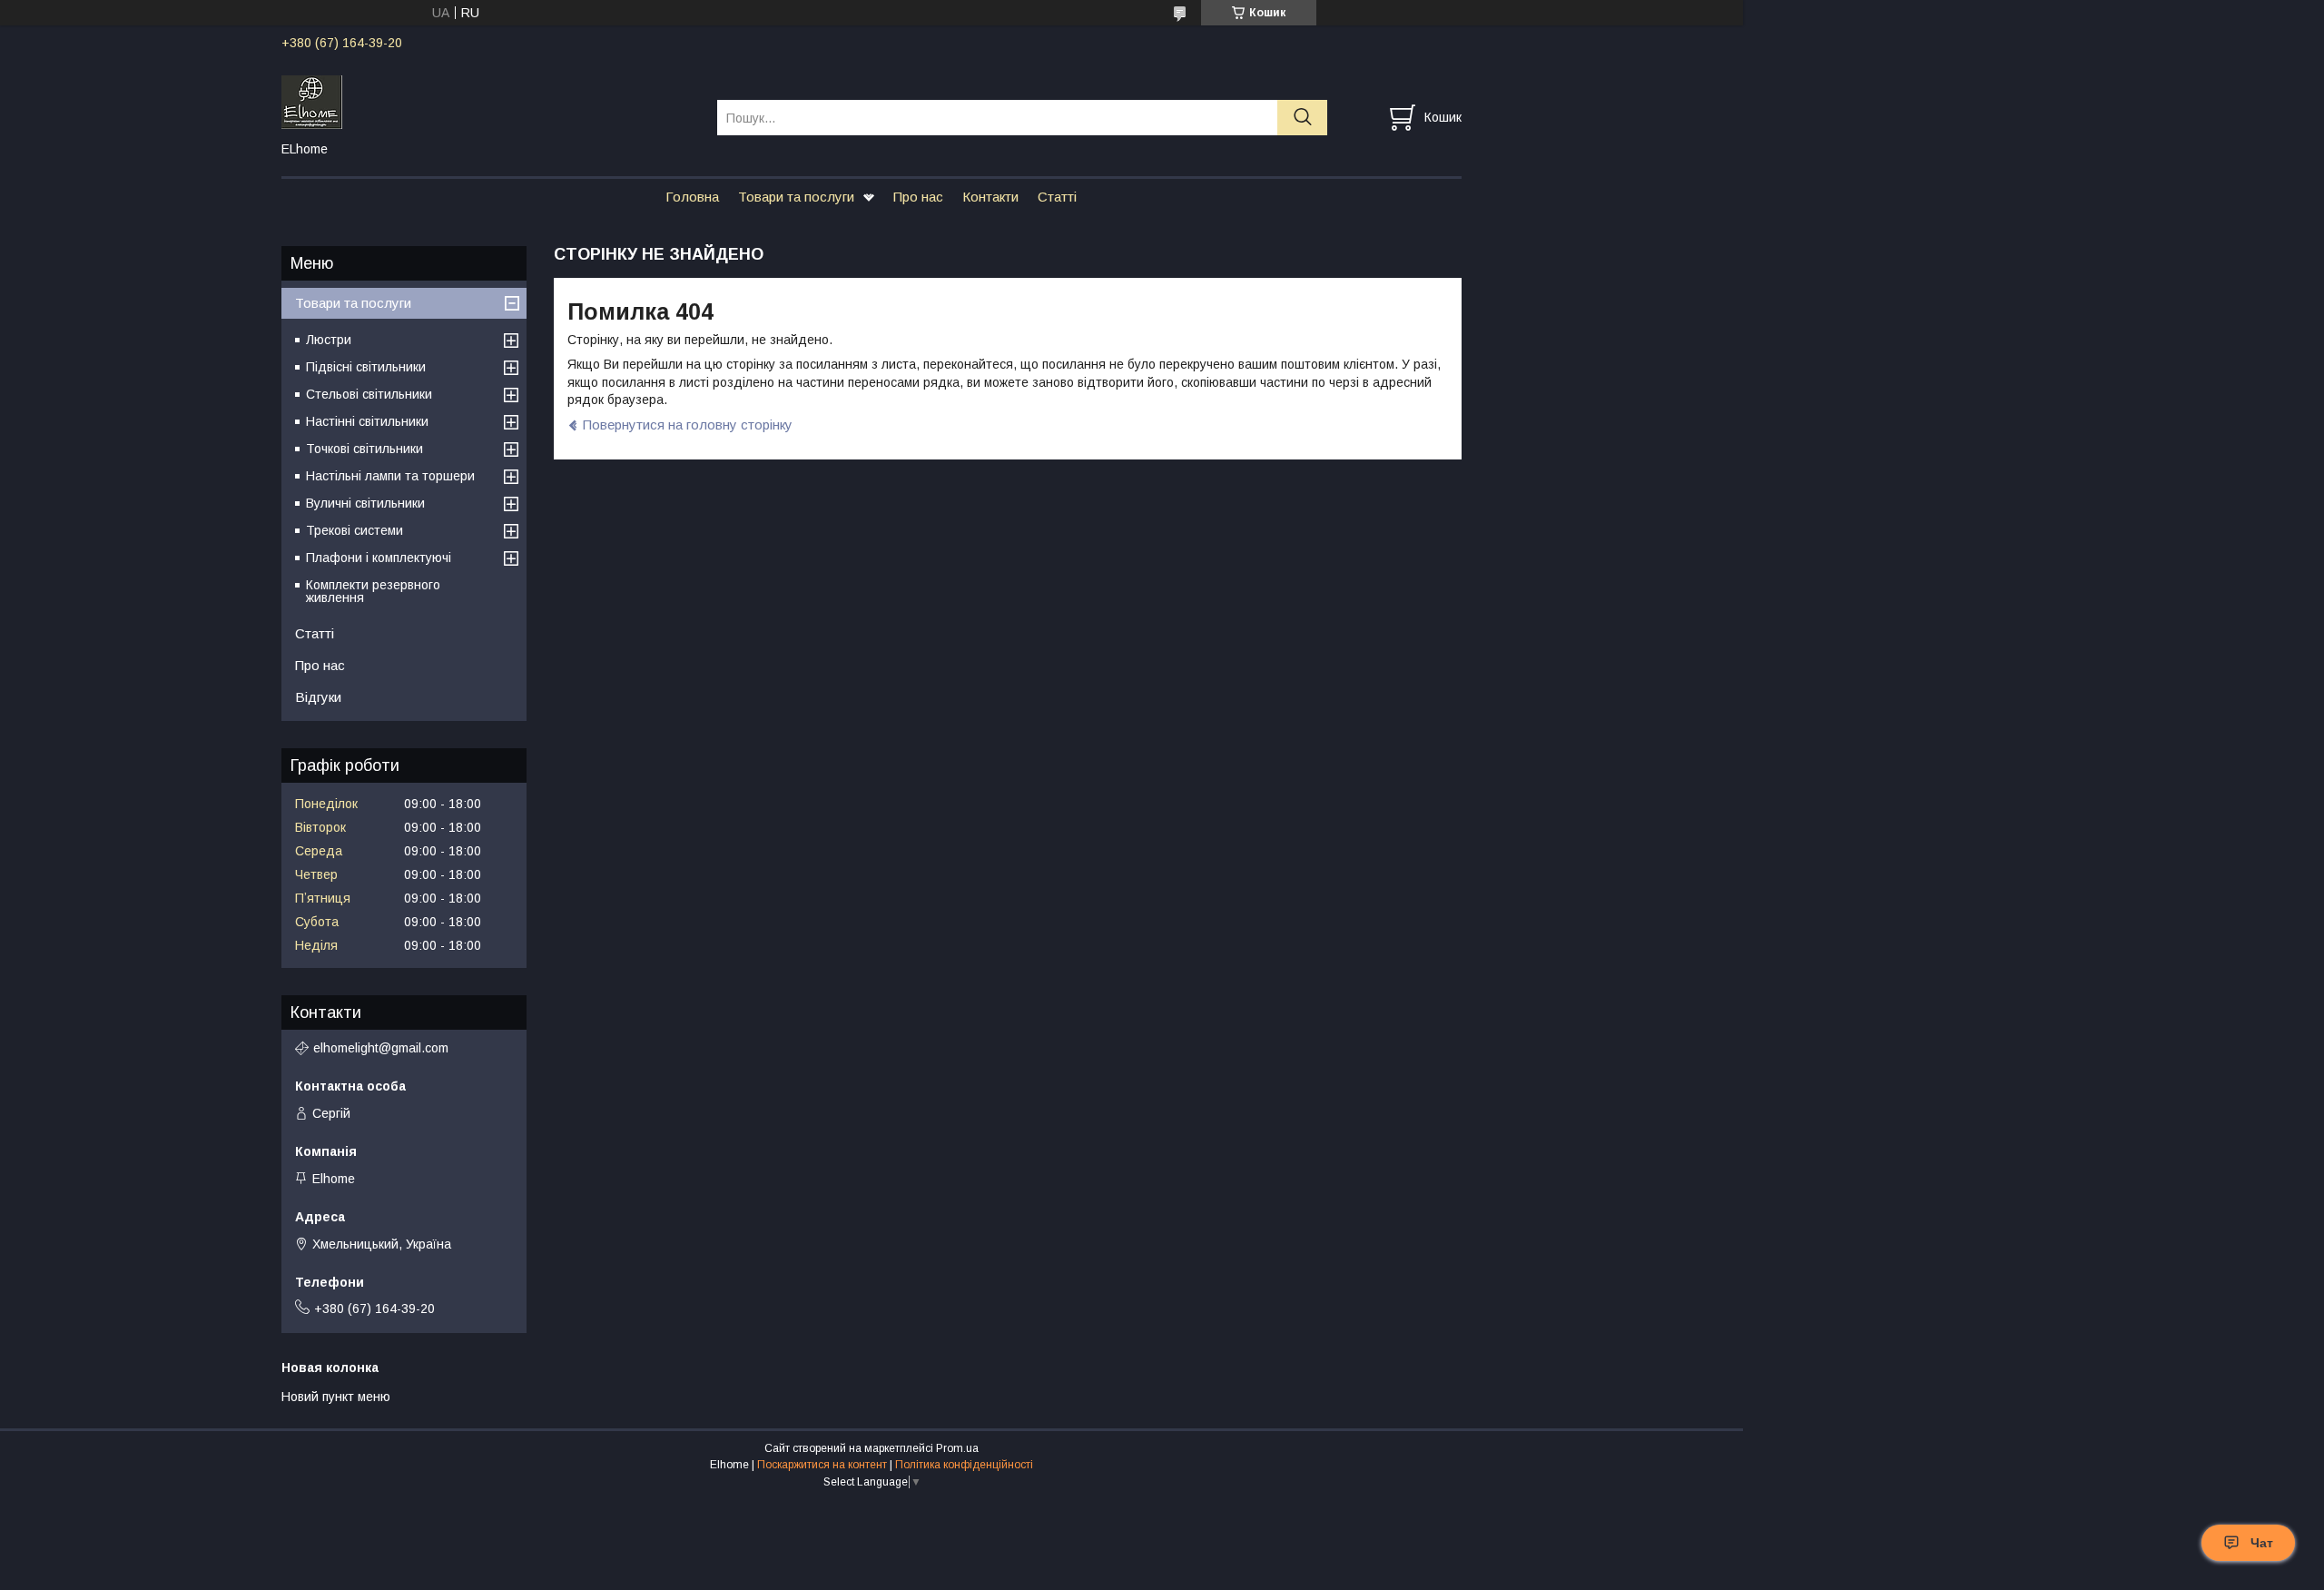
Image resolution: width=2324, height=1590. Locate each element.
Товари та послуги (796, 197)
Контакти (990, 197)
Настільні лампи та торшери (390, 476)
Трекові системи (355, 530)
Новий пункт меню (336, 1397)
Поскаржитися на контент (822, 1465)
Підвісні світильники (366, 367)
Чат (2262, 1543)
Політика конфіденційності (964, 1465)
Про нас (918, 197)
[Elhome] (488, 101)
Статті (1057, 197)
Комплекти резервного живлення (373, 591)
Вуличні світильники (365, 503)
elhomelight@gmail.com (381, 1048)
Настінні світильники (367, 421)
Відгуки (318, 697)
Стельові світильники (369, 394)
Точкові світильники (364, 449)
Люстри (329, 340)
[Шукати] (1302, 118)
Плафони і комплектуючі (379, 558)
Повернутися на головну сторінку (688, 425)
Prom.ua (957, 1448)
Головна (692, 197)
